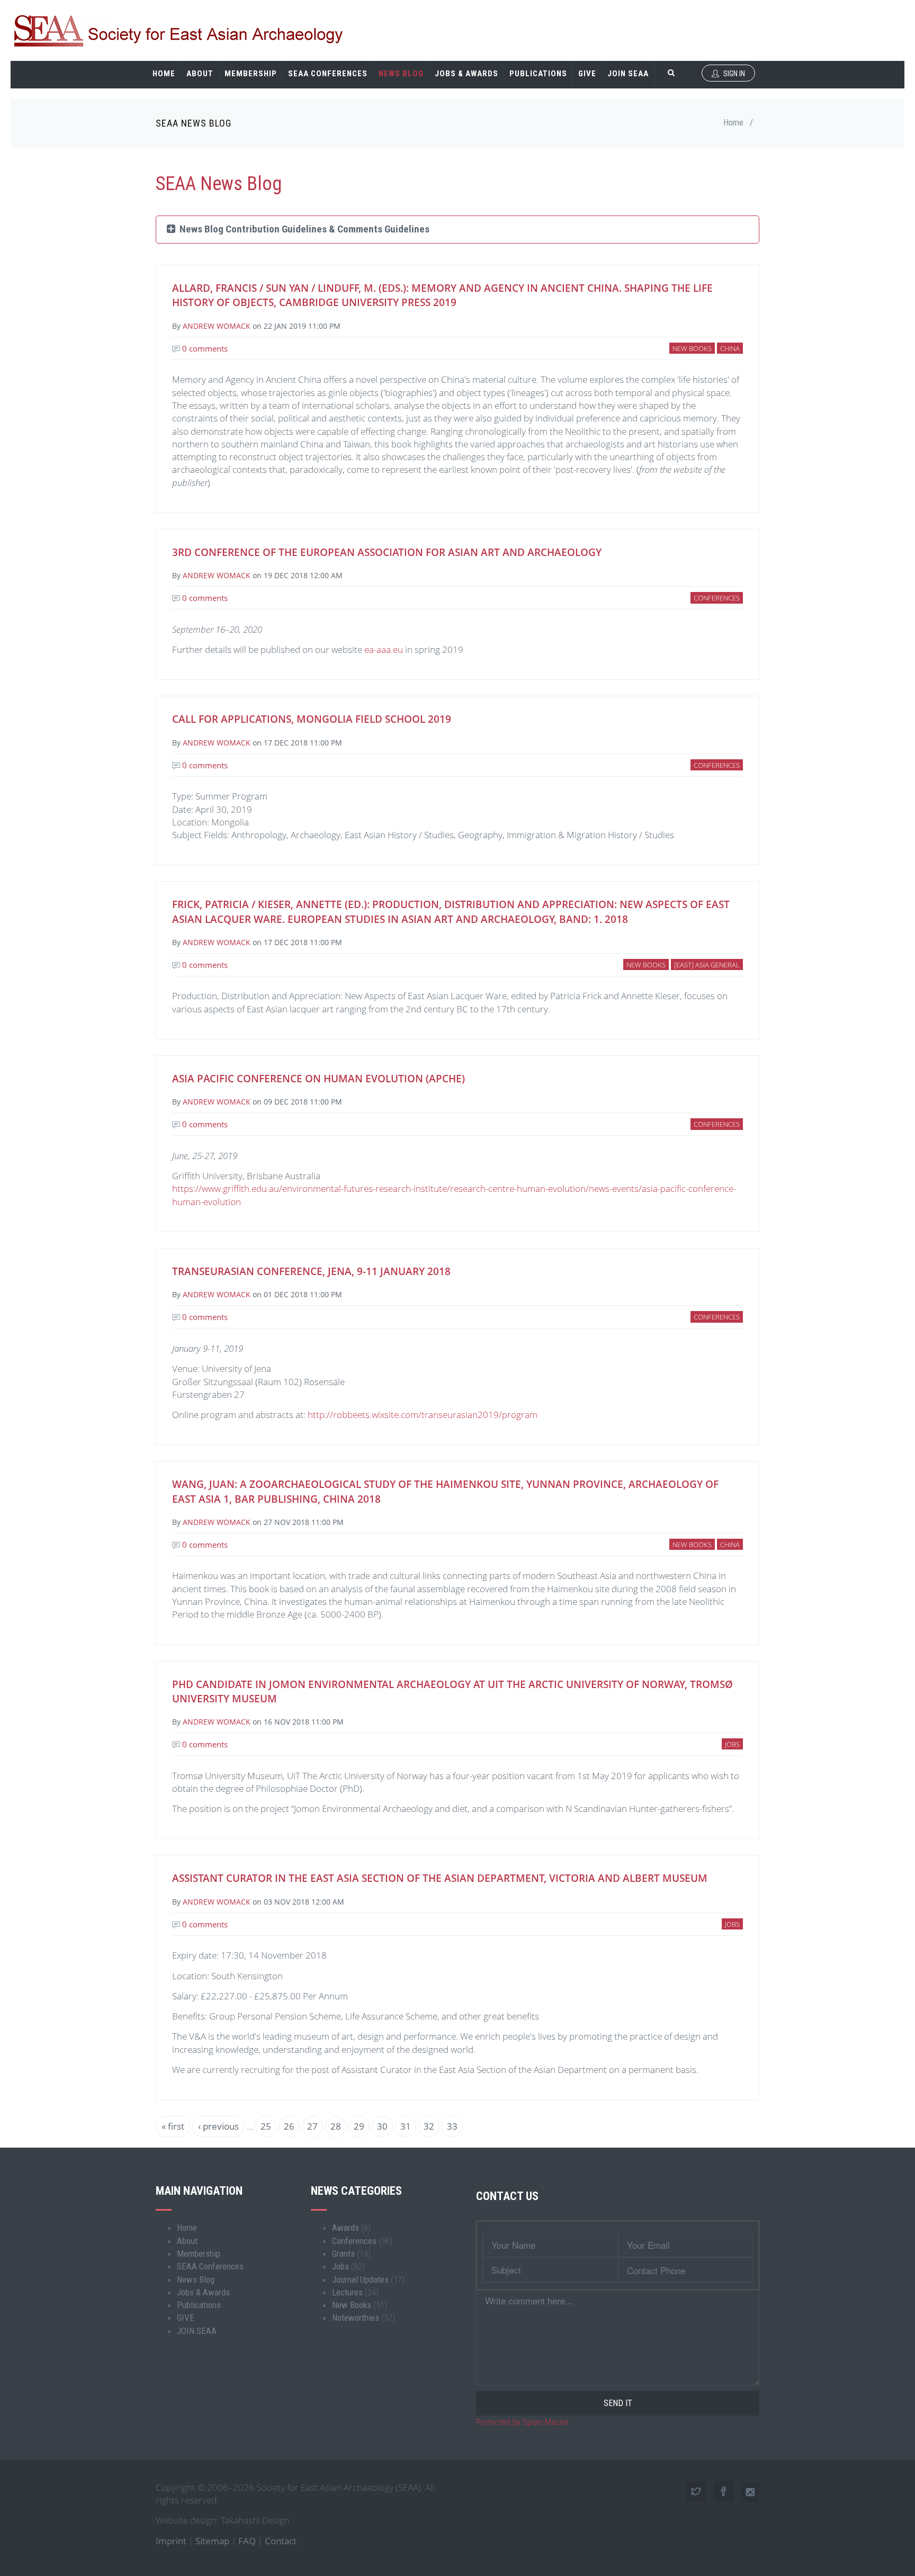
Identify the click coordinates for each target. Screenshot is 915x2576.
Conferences (717, 598)
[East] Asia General (707, 965)
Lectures (347, 2292)
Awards (346, 2228)
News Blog (401, 74)
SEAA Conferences (328, 74)
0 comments (204, 348)
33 (455, 2129)
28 (338, 2126)
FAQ (247, 2541)
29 (362, 2126)
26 (292, 2126)
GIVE (587, 74)
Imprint (171, 2541)
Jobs (732, 1744)
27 (315, 2126)
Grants (343, 2254)
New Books (692, 348)
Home (164, 74)
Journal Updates (360, 2279)
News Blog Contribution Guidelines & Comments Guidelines (302, 229)
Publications (538, 74)
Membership (251, 74)
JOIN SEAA (628, 74)
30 (385, 2126)
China (730, 348)
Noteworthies (356, 2318)
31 (408, 2126)
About (200, 74)
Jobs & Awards (467, 74)
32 (432, 2126)
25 (268, 2126)
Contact (281, 2541)
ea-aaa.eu (384, 649)
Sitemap (212, 2541)
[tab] (457, 230)
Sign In (733, 74)
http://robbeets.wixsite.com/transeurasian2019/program (423, 1415)
